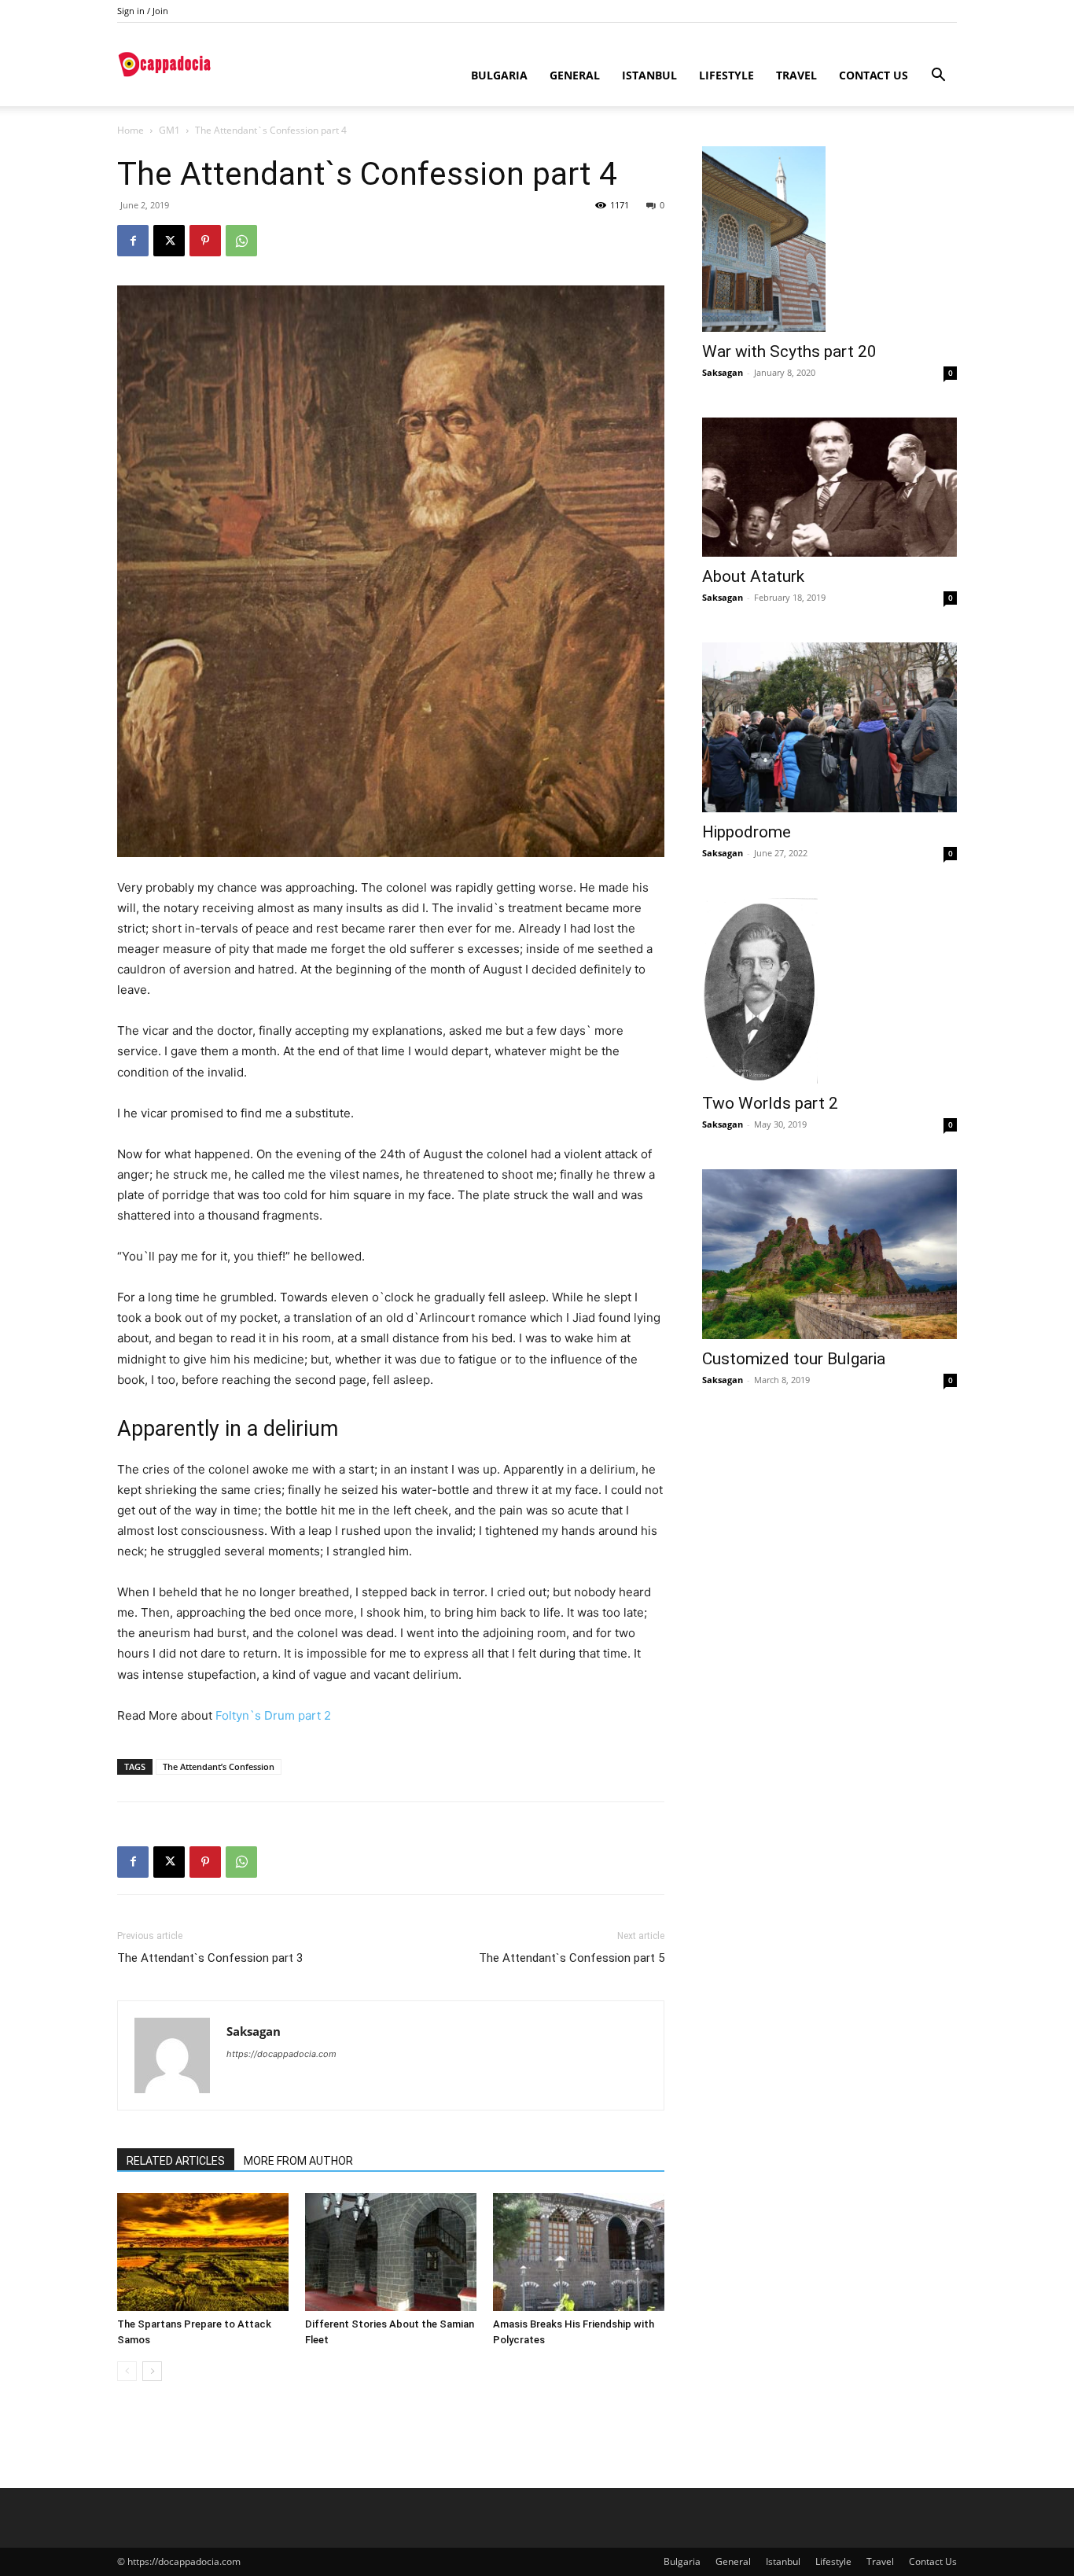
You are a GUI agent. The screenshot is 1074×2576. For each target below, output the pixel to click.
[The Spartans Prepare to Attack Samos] (203, 2252)
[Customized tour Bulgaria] (829, 1254)
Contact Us (874, 75)
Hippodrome (747, 832)
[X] (169, 241)
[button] (938, 77)
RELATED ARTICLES (176, 2161)
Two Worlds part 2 (770, 1103)
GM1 (169, 130)
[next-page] (152, 2371)
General (575, 75)
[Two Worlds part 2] (829, 991)
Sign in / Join (143, 11)
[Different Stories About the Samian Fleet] (391, 2252)
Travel (796, 75)
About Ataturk (753, 576)
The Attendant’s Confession (219, 1766)
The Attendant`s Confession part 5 (572, 1958)
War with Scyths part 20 (789, 351)
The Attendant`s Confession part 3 (210, 1958)
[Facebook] (133, 241)
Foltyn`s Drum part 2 (273, 1715)
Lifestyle (726, 75)
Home (131, 130)
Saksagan (254, 2031)
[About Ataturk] (829, 487)
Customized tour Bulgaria (794, 1359)
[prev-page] (127, 2371)
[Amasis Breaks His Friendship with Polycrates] (579, 2252)
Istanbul (649, 75)
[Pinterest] (205, 241)
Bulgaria (499, 75)
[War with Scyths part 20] (829, 239)
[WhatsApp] (241, 241)
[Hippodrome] (829, 727)
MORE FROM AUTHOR (298, 2161)
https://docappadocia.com (281, 2054)
